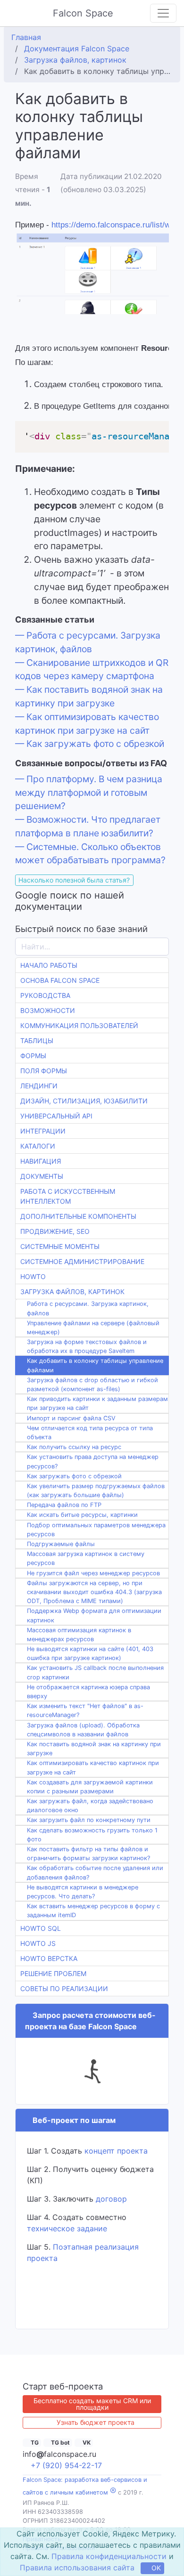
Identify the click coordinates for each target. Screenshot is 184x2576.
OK (156, 2568)
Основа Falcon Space (60, 980)
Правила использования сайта (77, 2568)
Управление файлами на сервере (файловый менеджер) (93, 1328)
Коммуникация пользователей (79, 1025)
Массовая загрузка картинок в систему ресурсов (86, 1558)
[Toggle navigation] (163, 13)
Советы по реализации (64, 1989)
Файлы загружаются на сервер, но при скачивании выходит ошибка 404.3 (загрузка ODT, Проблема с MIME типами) (94, 1592)
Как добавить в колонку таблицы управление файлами (95, 1365)
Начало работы (49, 965)
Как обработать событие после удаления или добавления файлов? (95, 1872)
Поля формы (44, 1071)
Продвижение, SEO (55, 1231)
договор (111, 2199)
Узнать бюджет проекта (96, 2422)
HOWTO (33, 1276)
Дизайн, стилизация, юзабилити (84, 1101)
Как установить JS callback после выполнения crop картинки (95, 1672)
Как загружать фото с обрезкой (74, 1476)
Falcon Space (84, 13)
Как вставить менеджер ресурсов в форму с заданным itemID (93, 1911)
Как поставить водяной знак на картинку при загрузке (94, 1749)
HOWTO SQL (41, 1928)
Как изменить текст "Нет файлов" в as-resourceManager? (85, 1710)
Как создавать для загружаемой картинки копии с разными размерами (90, 1787)
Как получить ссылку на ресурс (74, 1447)
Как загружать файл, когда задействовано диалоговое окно (90, 1806)
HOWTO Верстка (49, 1958)
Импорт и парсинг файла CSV (71, 1418)
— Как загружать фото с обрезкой (90, 744)
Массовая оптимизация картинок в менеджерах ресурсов (79, 1635)
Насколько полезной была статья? (74, 880)
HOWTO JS (38, 1943)
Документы (42, 1176)
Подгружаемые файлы (61, 1544)
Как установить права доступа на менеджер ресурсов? (93, 1461)
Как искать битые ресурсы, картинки (82, 1515)
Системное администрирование (82, 1261)
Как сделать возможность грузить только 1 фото (92, 1835)
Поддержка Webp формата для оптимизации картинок (94, 1615)
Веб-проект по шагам (73, 2120)
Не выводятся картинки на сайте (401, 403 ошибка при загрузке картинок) (90, 1653)
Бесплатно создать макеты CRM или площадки (92, 2404)
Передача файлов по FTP (64, 1505)
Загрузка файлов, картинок (72, 1292)
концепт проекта (116, 2151)
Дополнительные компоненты (78, 1216)
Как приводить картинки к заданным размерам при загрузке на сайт (97, 1403)
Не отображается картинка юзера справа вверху (88, 1692)
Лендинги (39, 1086)
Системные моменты (60, 1246)
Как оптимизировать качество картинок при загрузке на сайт (93, 1767)
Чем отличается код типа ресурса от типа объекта (90, 1433)
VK (86, 2442)
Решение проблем (53, 1973)
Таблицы (37, 1041)
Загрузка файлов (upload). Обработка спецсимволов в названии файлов (83, 1730)
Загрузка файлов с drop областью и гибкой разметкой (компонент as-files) (92, 1385)
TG (34, 2442)
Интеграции (43, 1131)
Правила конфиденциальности (109, 2556)
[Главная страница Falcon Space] (15, 13)
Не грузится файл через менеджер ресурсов (93, 1573)
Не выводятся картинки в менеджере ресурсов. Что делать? (83, 1892)
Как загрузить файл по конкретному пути (89, 1820)
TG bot (60, 2442)
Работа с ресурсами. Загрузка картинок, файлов (88, 1308)
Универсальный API (56, 1116)
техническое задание (67, 2228)
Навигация (41, 1161)
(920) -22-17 (66, 2465)
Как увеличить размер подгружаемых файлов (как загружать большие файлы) (96, 1491)
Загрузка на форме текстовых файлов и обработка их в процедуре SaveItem (87, 1346)
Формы (33, 1056)
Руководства (45, 995)
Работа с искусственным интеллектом (68, 1196)
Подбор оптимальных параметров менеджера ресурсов (96, 1530)
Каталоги (38, 1146)
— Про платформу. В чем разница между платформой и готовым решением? (89, 793)
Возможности (48, 1010)
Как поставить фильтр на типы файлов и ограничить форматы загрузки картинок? (88, 1854)
